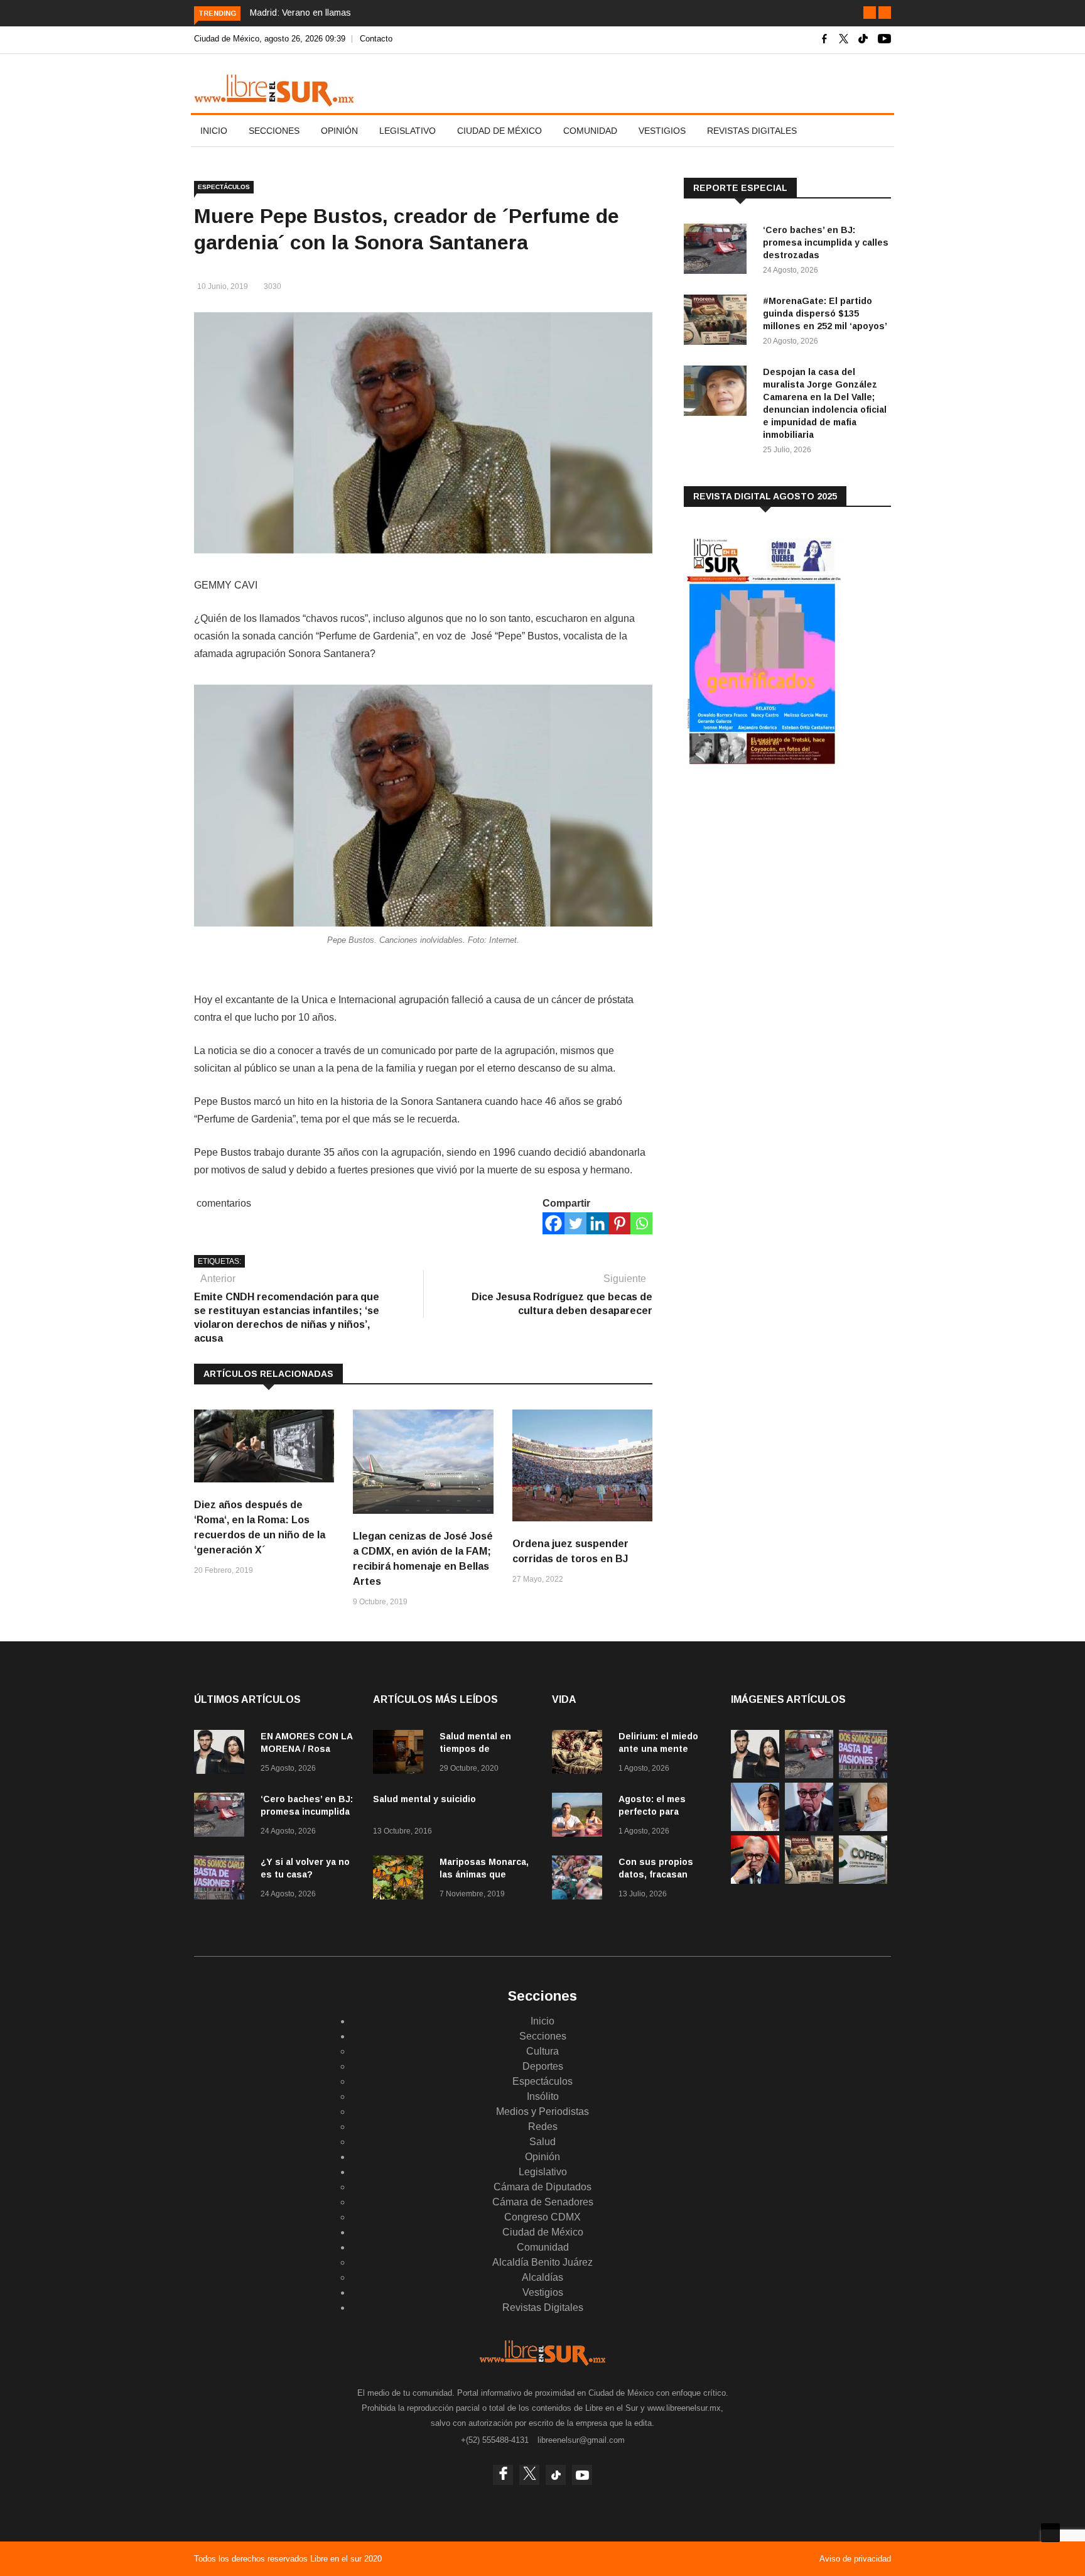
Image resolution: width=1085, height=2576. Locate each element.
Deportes (543, 2066)
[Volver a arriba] (1050, 2533)
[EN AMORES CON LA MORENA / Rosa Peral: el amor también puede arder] (222, 1754)
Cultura (542, 2051)
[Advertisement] (778, 879)
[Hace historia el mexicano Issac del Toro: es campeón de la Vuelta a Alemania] (755, 1828)
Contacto (376, 39)
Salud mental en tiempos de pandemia (475, 1749)
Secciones (274, 131)
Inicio (214, 131)
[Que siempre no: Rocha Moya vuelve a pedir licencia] (809, 1828)
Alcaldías (542, 2277)
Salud (542, 2142)
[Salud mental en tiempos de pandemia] (401, 1754)
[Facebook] (553, 1223)
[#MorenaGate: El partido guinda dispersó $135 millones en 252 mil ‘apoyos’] (718, 322)
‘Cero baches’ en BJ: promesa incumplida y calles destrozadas (826, 242)
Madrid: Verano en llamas (300, 13)
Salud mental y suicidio (424, 1799)
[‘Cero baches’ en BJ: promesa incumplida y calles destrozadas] (718, 251)
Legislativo (408, 131)
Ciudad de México (499, 131)
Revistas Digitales (752, 131)
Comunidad (590, 131)
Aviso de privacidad (855, 2559)
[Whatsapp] (641, 1223)
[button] (870, 13)
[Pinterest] (619, 1223)
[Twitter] (575, 1223)
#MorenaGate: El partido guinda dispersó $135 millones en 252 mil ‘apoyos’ (825, 313)
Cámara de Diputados (542, 2187)
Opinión (339, 131)
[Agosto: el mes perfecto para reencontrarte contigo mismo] (580, 1817)
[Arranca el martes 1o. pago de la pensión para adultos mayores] (863, 1828)
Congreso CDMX (542, 2217)
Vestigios (662, 131)
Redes (543, 2127)
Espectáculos (224, 187)
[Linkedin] (597, 1223)
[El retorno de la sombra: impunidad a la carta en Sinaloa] (755, 1880)
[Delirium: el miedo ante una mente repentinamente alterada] (580, 1754)
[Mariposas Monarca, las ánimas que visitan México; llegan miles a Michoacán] (401, 1880)
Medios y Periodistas (542, 2111)
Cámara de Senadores (543, 2202)
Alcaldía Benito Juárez (542, 2262)
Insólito (543, 2096)
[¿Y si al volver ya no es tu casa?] (222, 1880)
